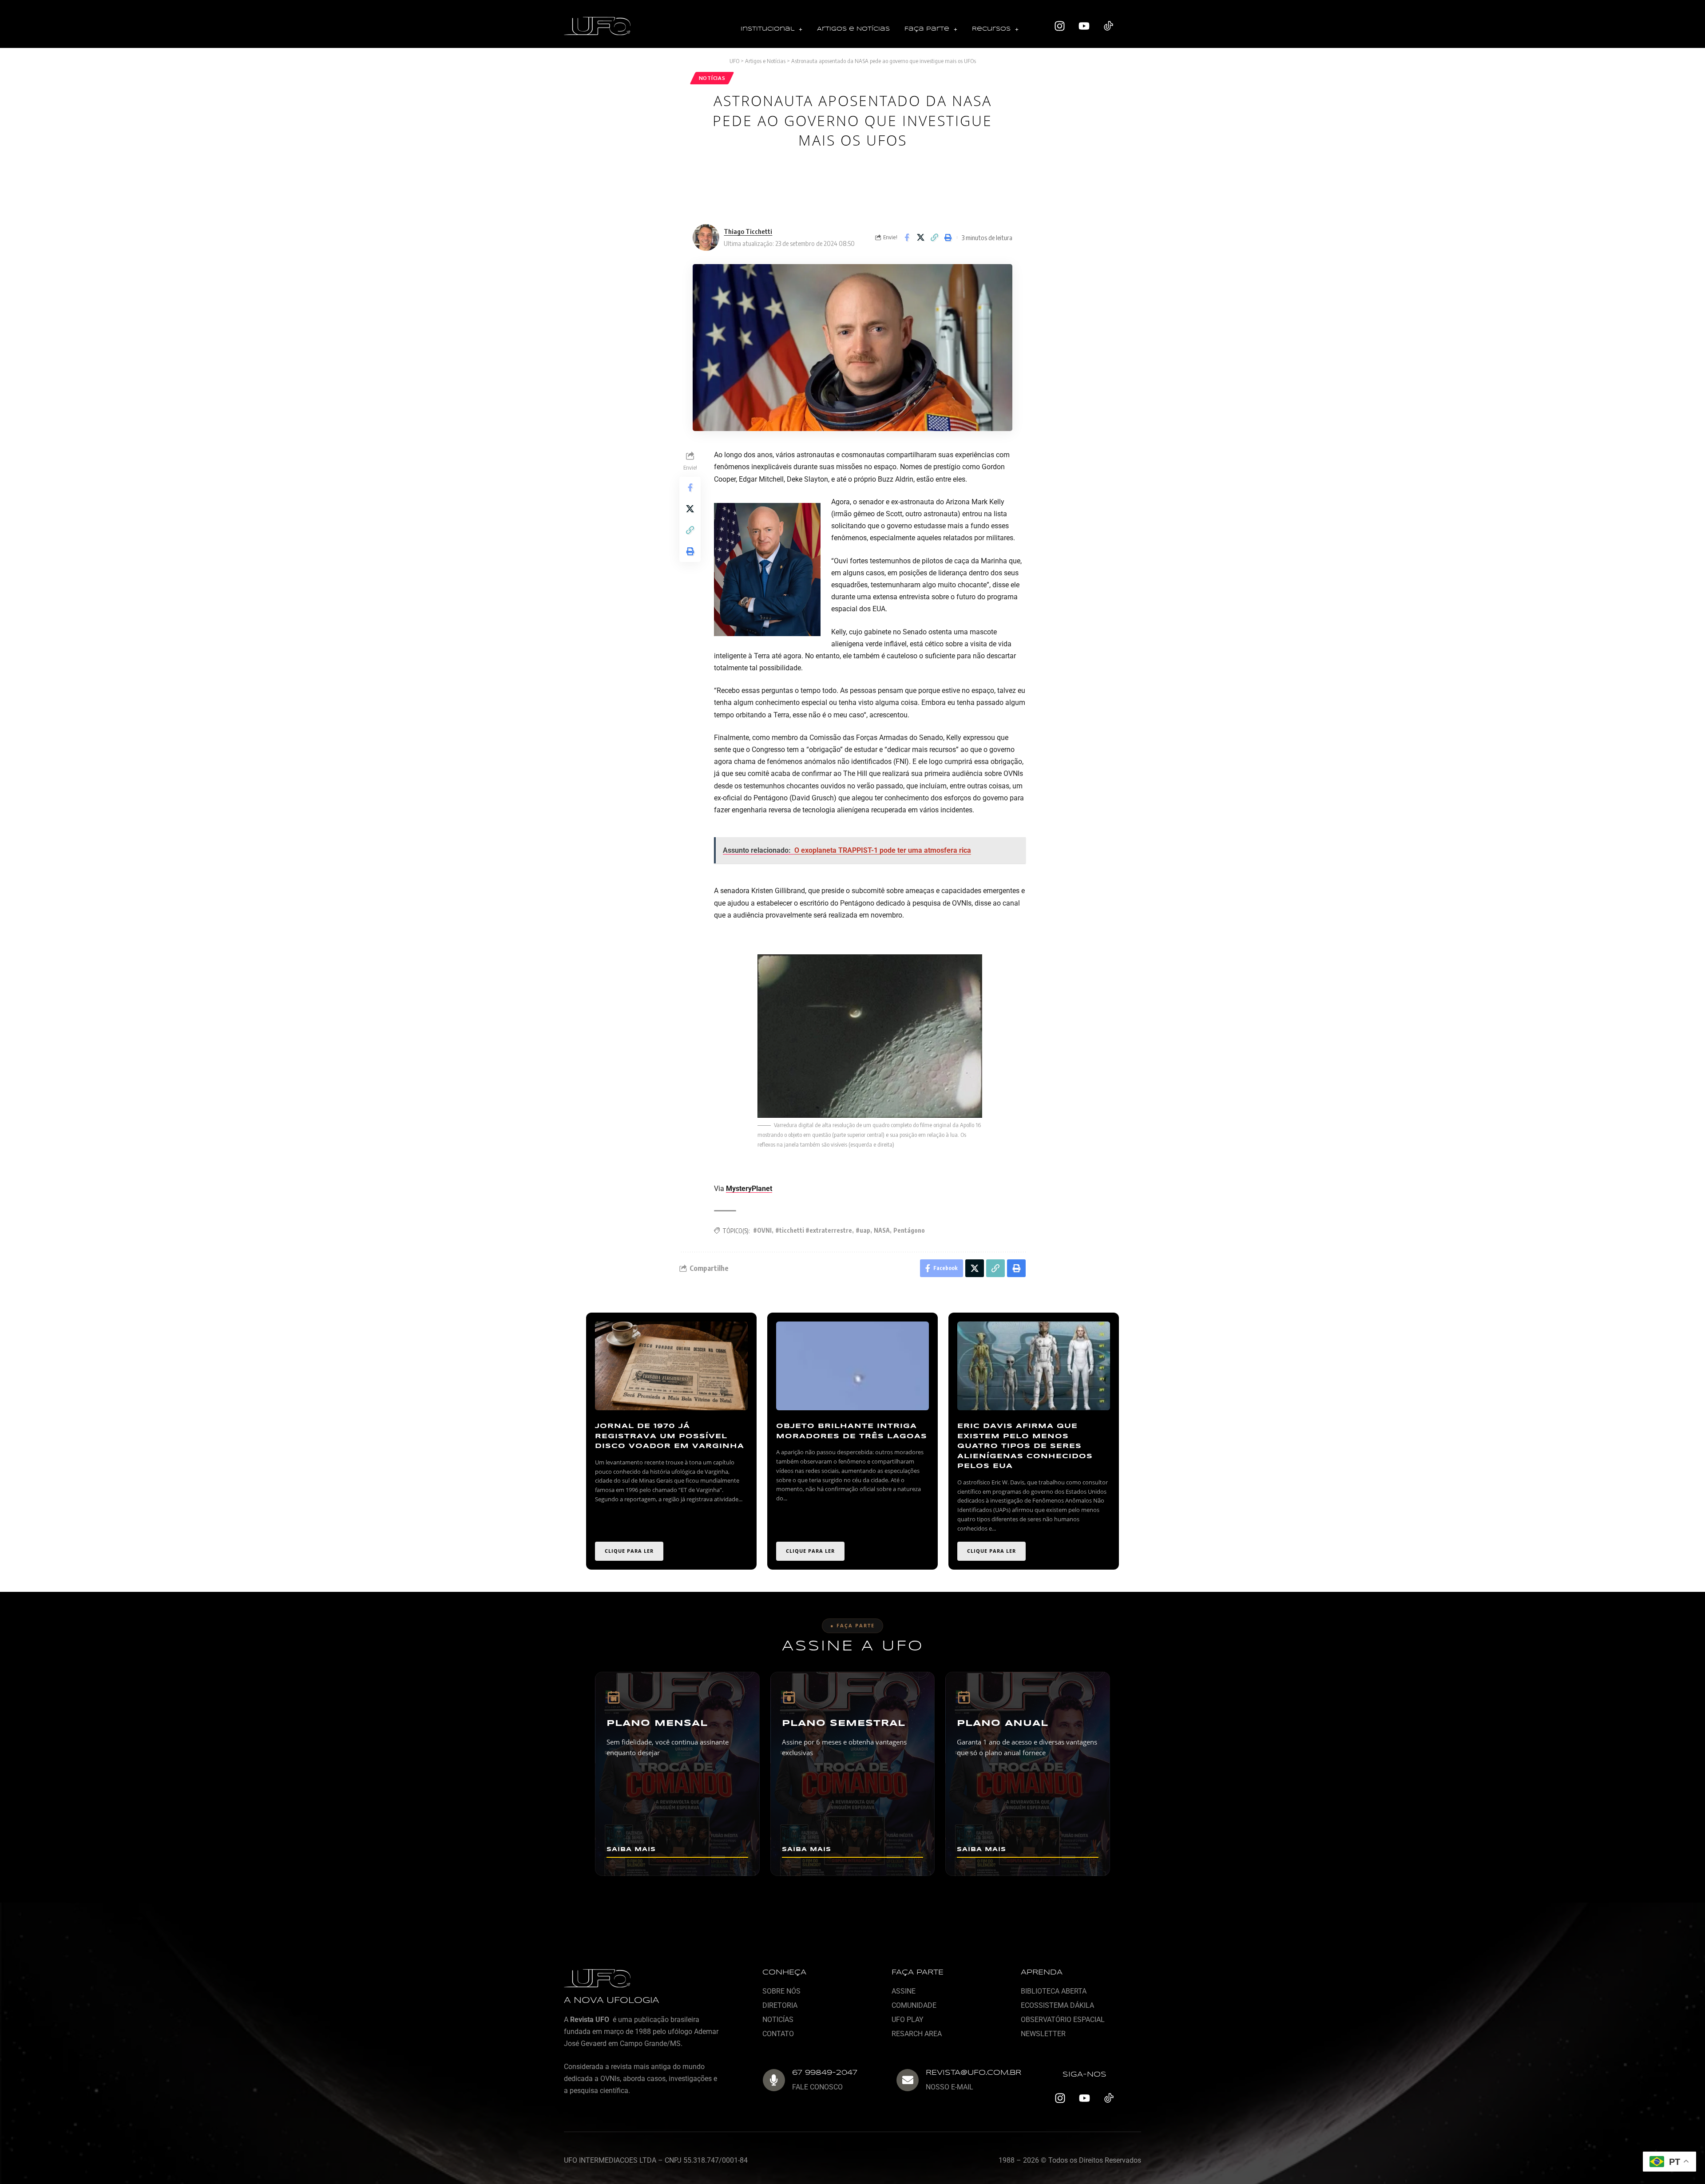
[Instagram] (1060, 26)
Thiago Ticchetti (748, 231)
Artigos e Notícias (853, 29)
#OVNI (762, 1230)
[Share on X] (920, 237)
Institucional (767, 29)
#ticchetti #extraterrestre (814, 1230)
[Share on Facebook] (907, 237)
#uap (863, 1230)
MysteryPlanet (749, 1189)
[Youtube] (1084, 26)
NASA (882, 1230)
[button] (771, 30)
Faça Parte (927, 29)
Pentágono (909, 1230)
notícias (712, 78)
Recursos (991, 29)
